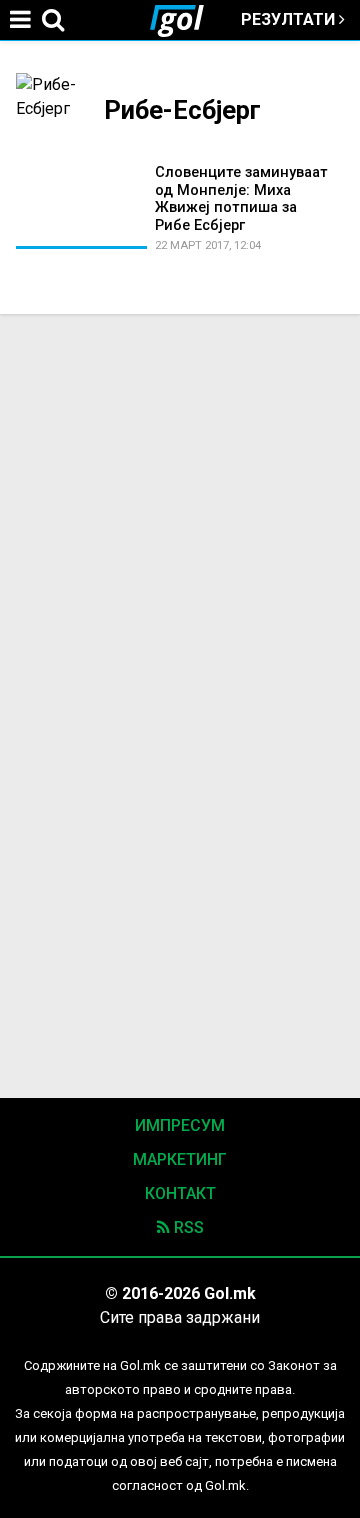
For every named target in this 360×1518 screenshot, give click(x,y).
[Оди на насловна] (185, 20)
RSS (187, 1227)
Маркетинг (180, 1159)
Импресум (180, 1125)
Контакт (180, 1193)
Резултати (290, 19)
